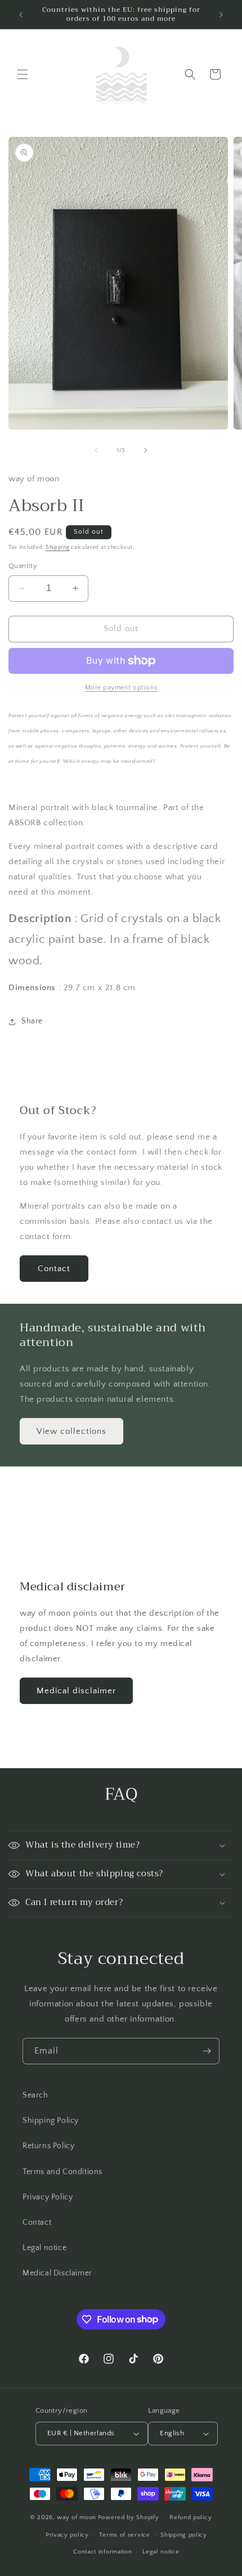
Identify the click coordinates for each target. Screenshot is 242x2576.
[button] (23, 74)
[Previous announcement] (21, 15)
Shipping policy (184, 2535)
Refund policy (191, 2517)
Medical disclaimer (76, 1691)
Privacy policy (67, 2535)
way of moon (77, 2517)
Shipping (58, 547)
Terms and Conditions (62, 2172)
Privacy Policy (48, 2197)
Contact (54, 1269)
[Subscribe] (207, 2051)
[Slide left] (96, 450)
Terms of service (124, 2535)
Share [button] (32, 1021)
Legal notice (44, 2248)
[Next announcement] (221, 15)
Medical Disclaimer (57, 2273)
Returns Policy (48, 2146)
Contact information (102, 2552)
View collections (71, 1431)
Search (35, 2095)
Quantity (23, 566)
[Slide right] (146, 450)
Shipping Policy (51, 2121)
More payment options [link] (121, 688)
